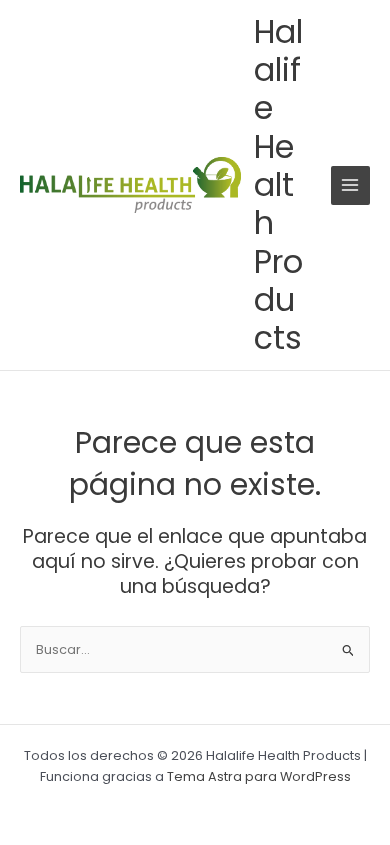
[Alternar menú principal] (350, 185)
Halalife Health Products (278, 184)
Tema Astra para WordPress (259, 776)
